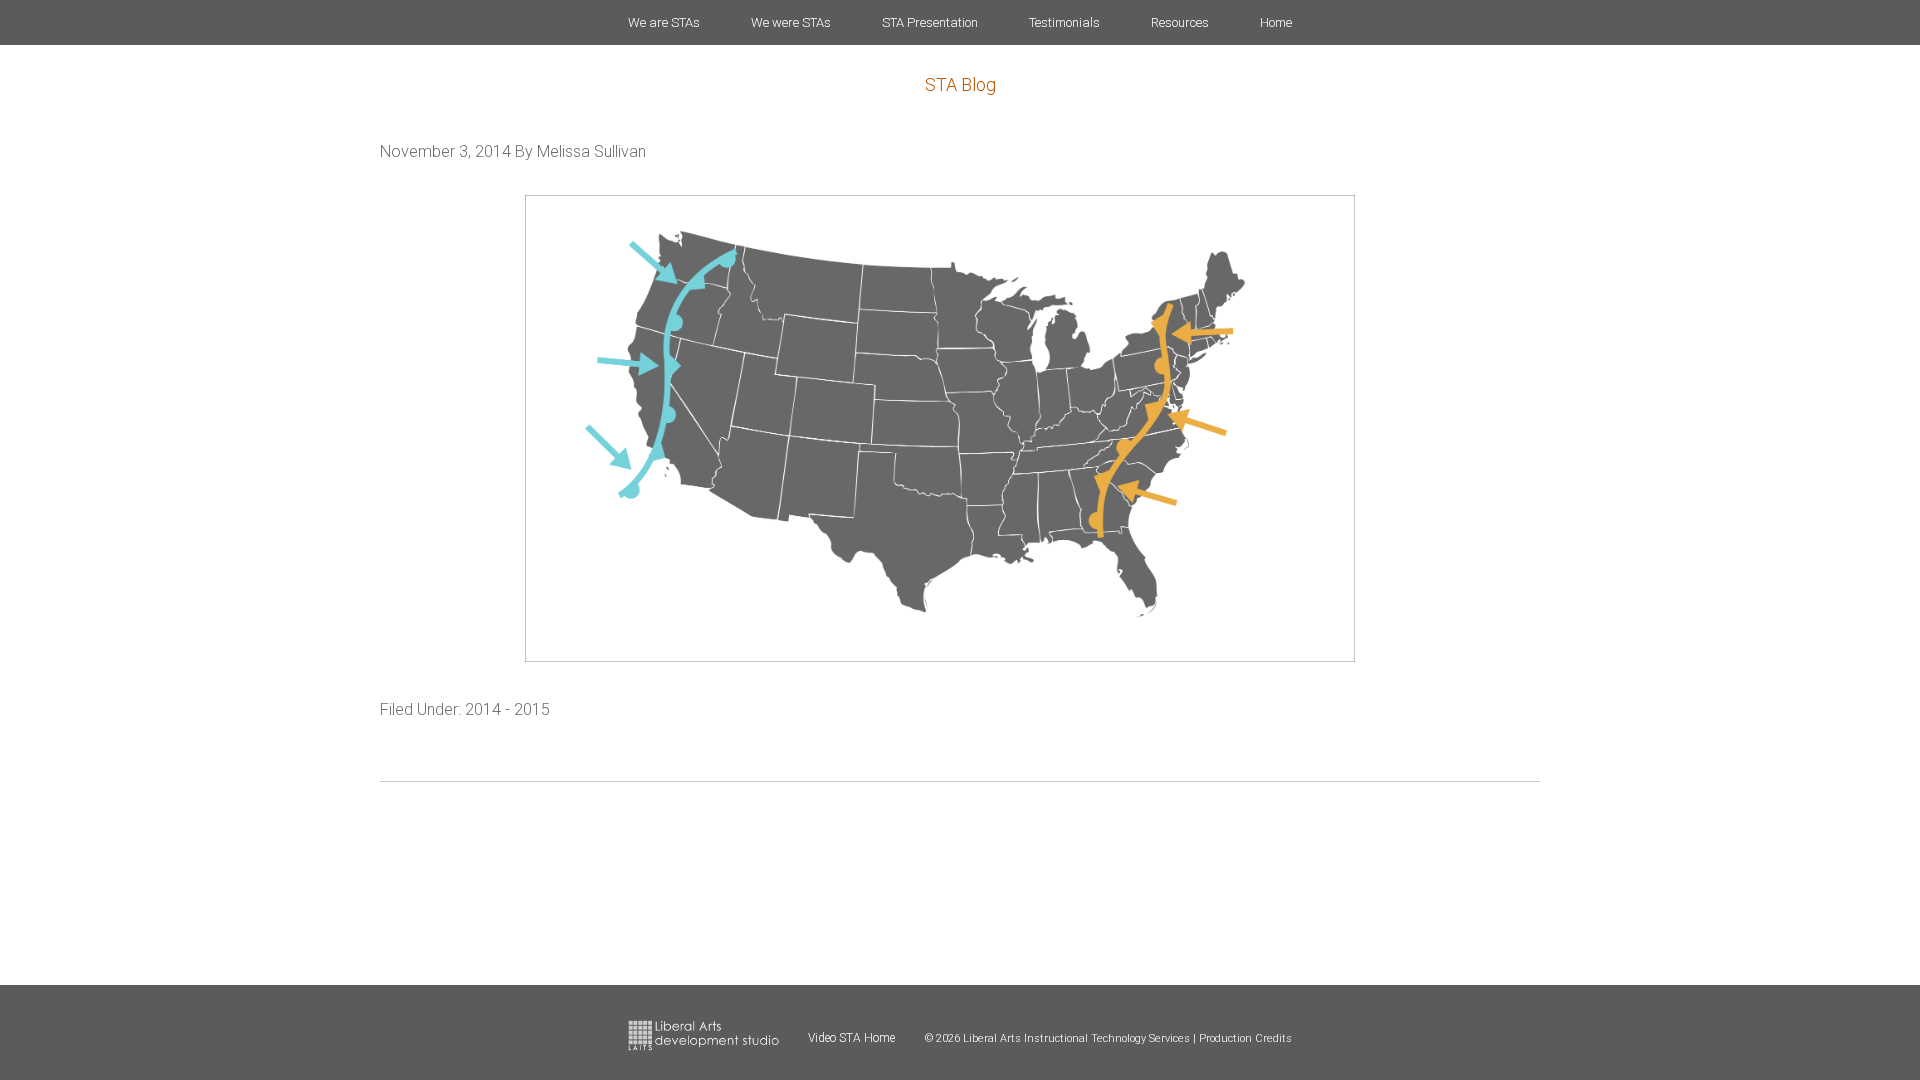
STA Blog (960, 84)
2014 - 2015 (507, 709)
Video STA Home (851, 1038)
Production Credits (1245, 1038)
